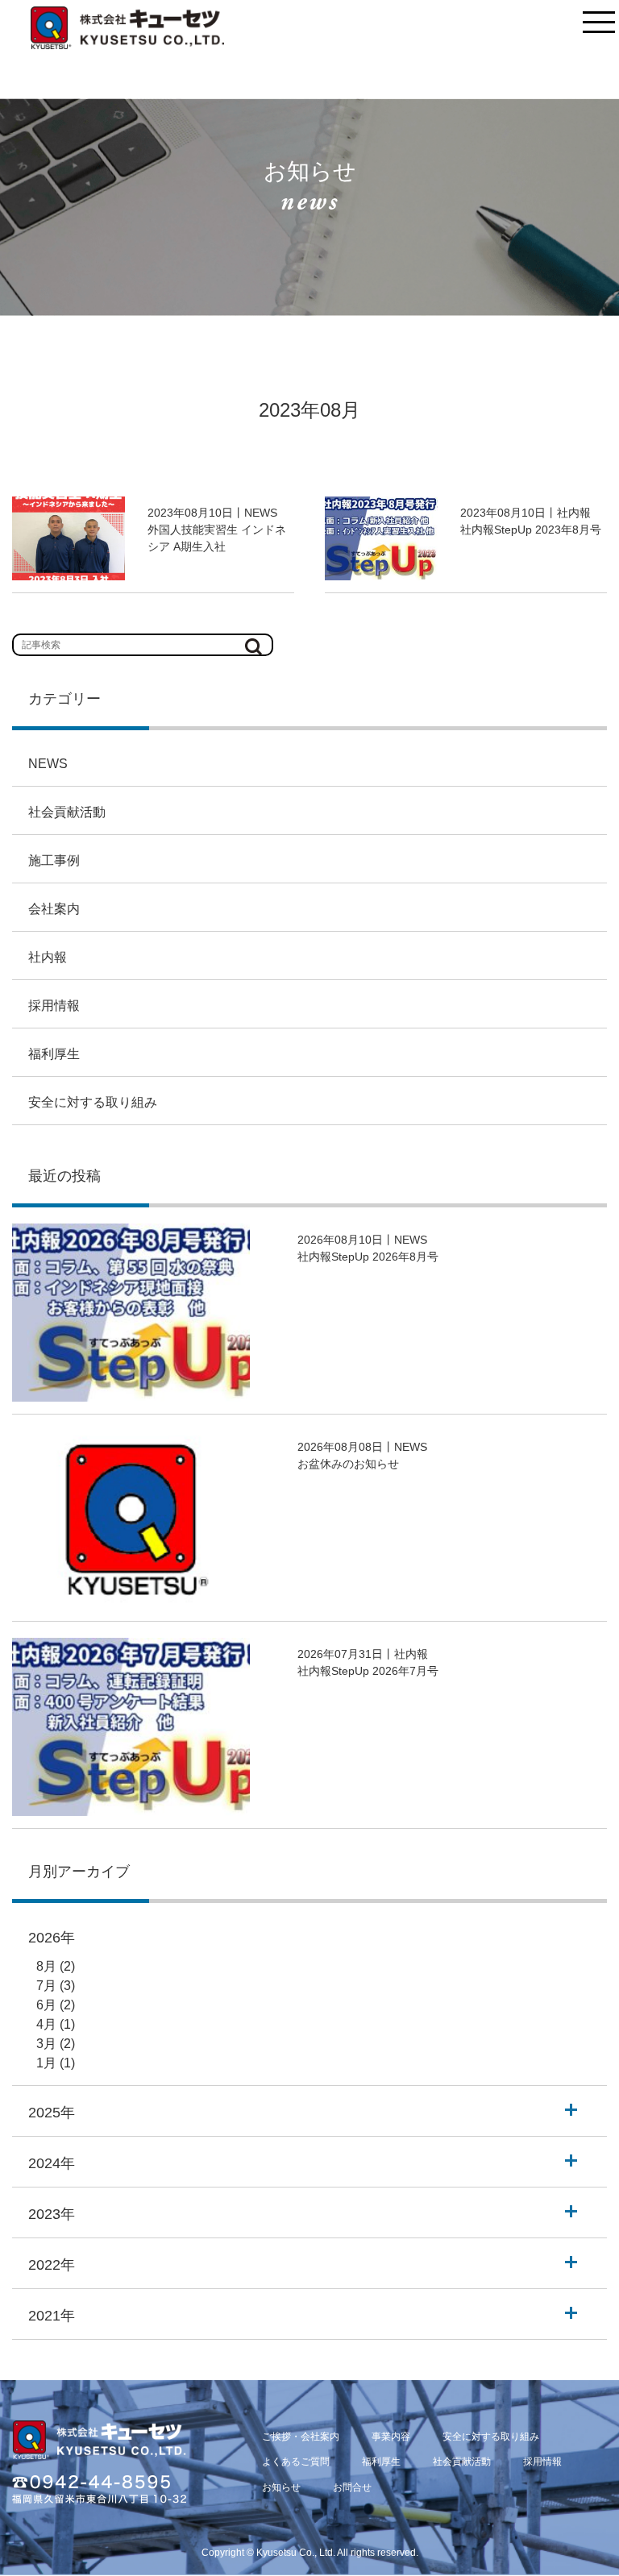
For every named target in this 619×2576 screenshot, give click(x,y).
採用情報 (54, 1005)
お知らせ (281, 2487)
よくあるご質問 (296, 2462)
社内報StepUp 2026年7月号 (368, 1671)
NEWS (48, 764)
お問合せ (352, 2487)
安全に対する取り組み (93, 1102)
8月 (46, 1966)
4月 (46, 2024)
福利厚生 (54, 1054)
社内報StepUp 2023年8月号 (531, 530)
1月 (46, 2063)
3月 (46, 2044)
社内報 (48, 957)
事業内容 (391, 2437)
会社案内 (54, 909)
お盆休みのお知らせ (348, 1464)
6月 (46, 2005)
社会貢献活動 (67, 812)
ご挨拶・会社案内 (301, 2437)
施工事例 (54, 860)
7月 (46, 1986)
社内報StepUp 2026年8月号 (368, 1257)
